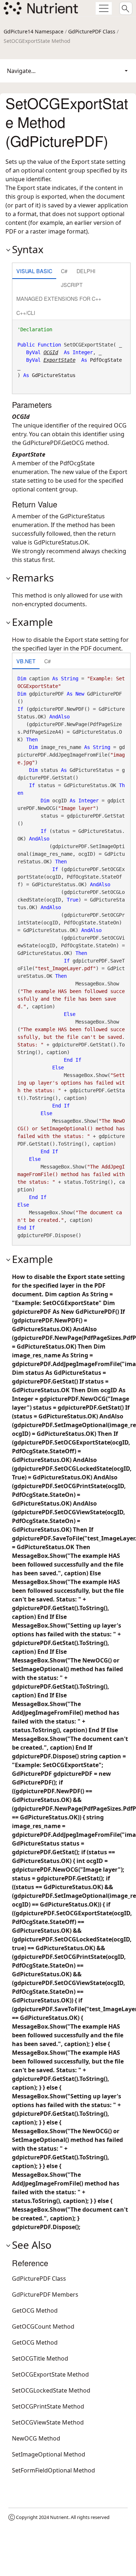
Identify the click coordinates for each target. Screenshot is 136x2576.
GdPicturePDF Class (92, 31)
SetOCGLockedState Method (51, 2390)
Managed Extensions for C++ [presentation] (59, 298)
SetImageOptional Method (49, 2454)
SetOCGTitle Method (40, 2358)
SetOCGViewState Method (48, 2422)
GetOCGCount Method (43, 2326)
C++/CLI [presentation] (26, 313)
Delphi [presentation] (86, 271)
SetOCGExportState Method (50, 2374)
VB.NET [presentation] (26, 661)
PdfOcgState (106, 360)
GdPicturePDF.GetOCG (53, 443)
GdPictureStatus (54, 375)
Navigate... (21, 71)
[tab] (34, 272)
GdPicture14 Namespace (34, 31)
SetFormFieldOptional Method (53, 2470)
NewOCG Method (36, 2438)
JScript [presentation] (72, 285)
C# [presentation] (64, 271)
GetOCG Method (35, 2310)
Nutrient (59, 2517)
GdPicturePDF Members (45, 2294)
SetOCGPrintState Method (48, 2406)
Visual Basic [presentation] (34, 271)
